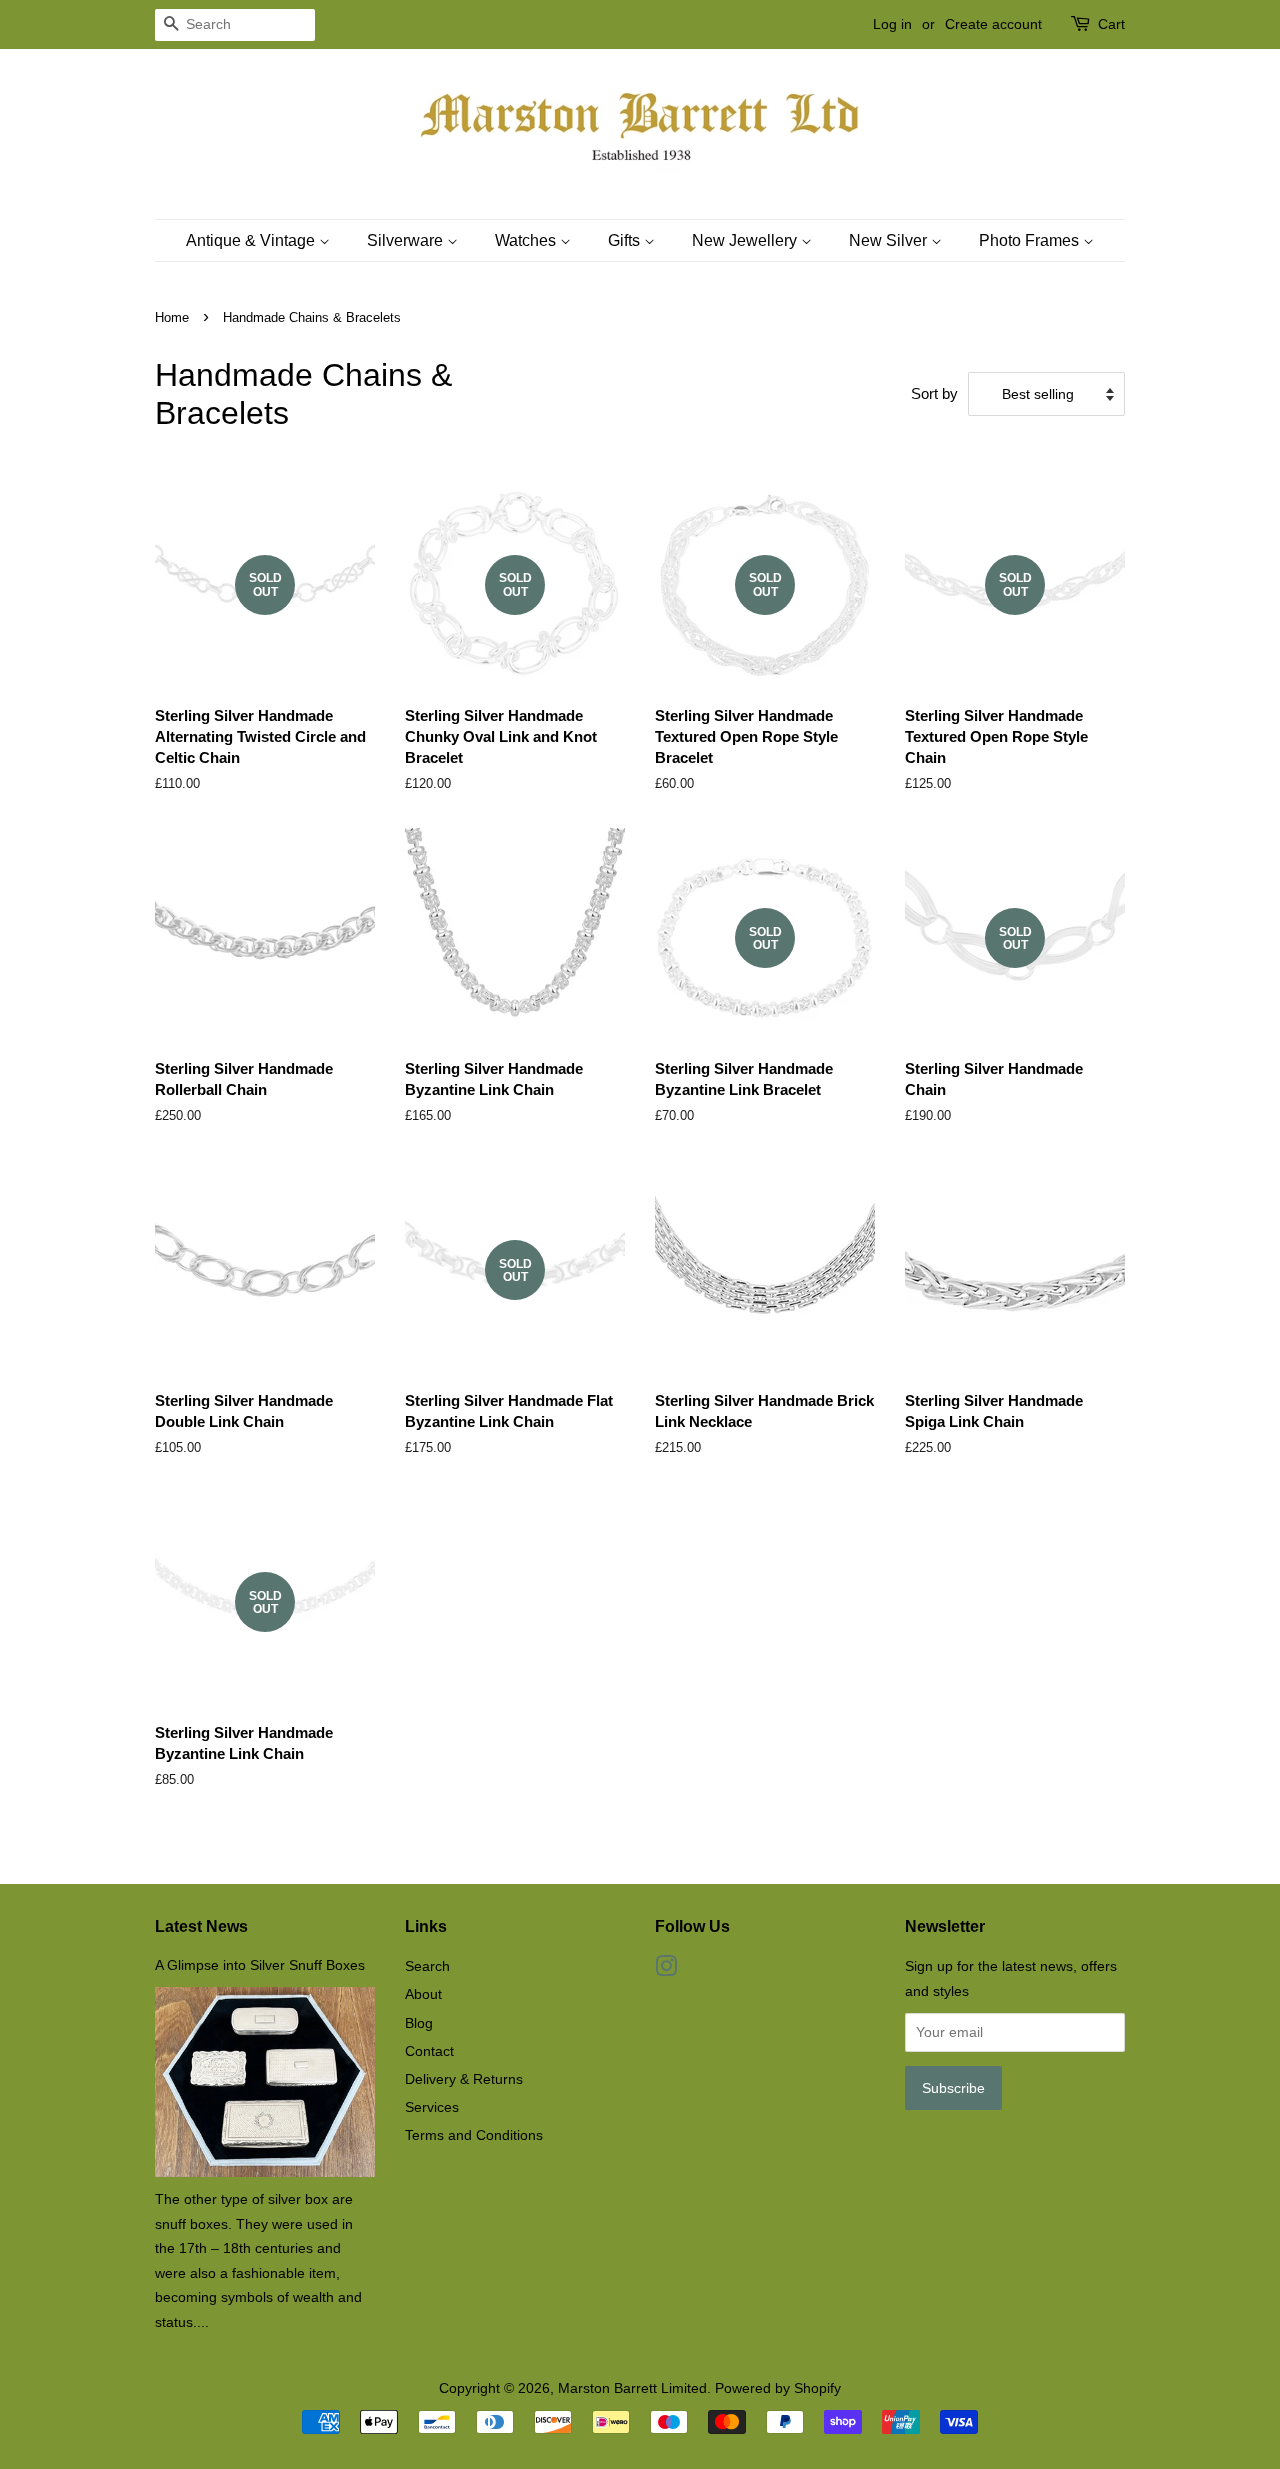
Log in (892, 24)
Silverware (407, 240)
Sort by (934, 393)
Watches (527, 240)
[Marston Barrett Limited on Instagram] (666, 1970)
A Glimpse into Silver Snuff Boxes (260, 1965)
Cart (1111, 24)
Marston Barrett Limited (632, 2388)
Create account (993, 24)
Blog (419, 2023)
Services (432, 2107)
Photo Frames (1031, 240)
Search (427, 1966)
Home (172, 317)
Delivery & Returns (464, 2079)
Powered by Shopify (778, 2388)
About (423, 1994)
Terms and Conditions (474, 2135)
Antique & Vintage (252, 240)
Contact (429, 2051)
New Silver (890, 240)
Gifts (626, 240)
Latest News (201, 1926)
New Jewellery (746, 240)
